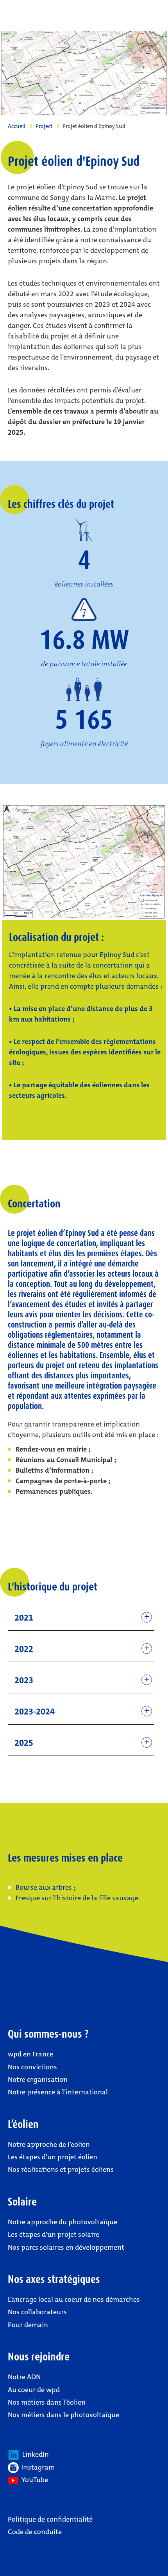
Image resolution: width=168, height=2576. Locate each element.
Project (44, 126)
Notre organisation (38, 2080)
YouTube (33, 2480)
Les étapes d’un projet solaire (54, 2234)
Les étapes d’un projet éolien (53, 2157)
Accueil (17, 126)
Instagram (37, 2467)
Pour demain (28, 2325)
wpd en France (30, 2054)
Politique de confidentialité (50, 2519)
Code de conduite (35, 2532)
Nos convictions (32, 2067)
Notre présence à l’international (58, 2092)
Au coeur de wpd (34, 2390)
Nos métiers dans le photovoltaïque (63, 2415)
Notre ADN (24, 2377)
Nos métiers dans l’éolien (47, 2402)
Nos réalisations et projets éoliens (61, 2169)
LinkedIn (34, 2454)
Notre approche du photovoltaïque (63, 2222)
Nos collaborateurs (37, 2312)
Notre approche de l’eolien (49, 2144)
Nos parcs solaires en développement (66, 2247)
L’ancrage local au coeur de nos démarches (74, 2299)
